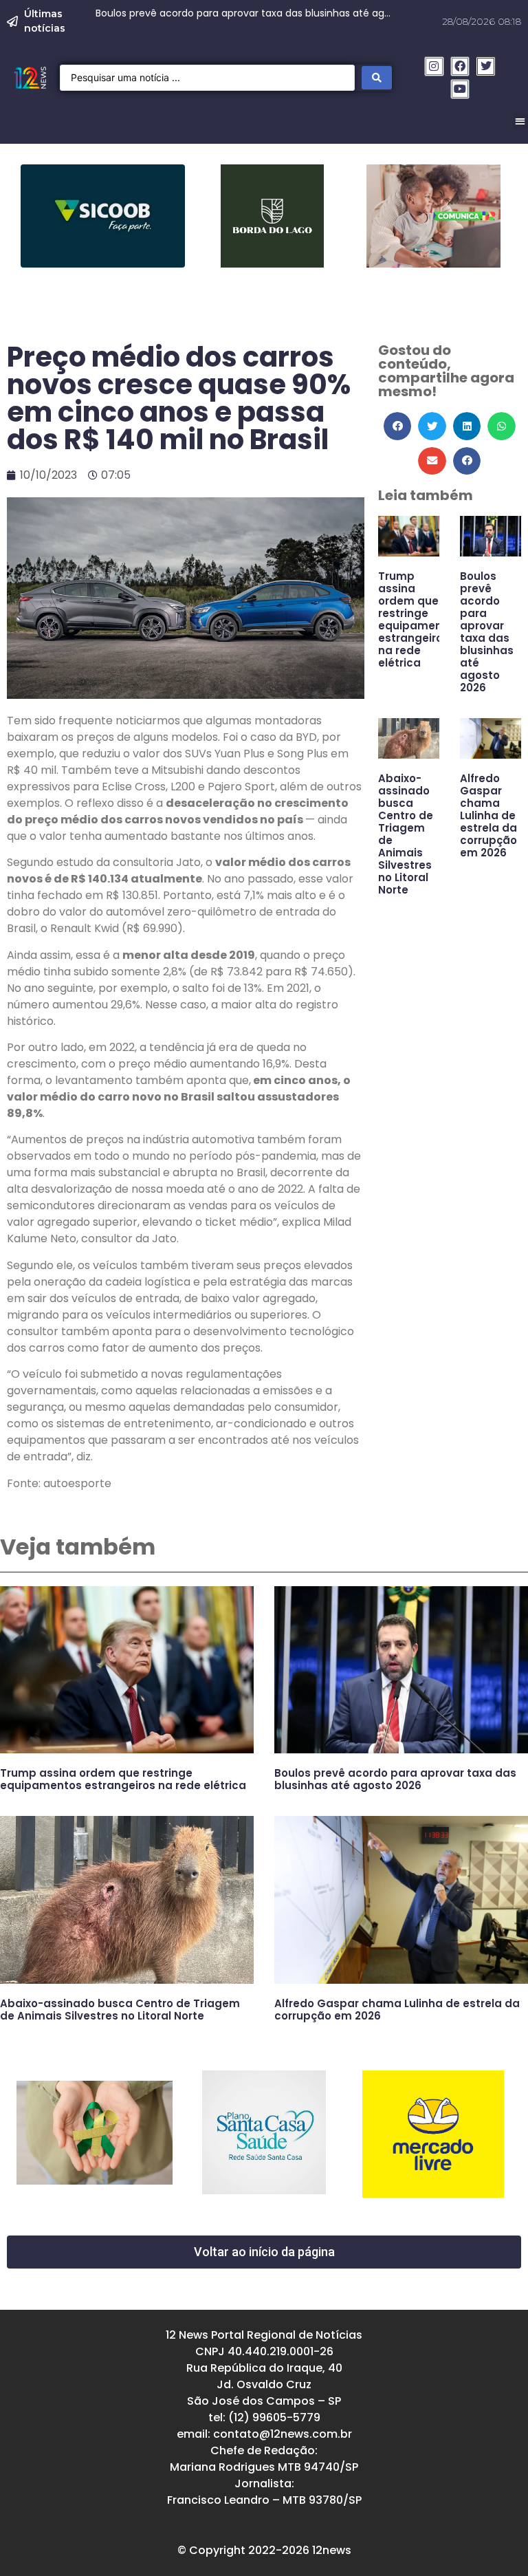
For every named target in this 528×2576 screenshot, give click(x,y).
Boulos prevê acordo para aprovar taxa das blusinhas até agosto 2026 (487, 632)
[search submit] (377, 78)
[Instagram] (434, 66)
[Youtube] (460, 89)
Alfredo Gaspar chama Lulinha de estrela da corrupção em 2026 (488, 815)
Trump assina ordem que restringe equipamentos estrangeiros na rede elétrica (419, 619)
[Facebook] (460, 66)
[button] (398, 426)
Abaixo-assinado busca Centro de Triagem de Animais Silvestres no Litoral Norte (406, 834)
